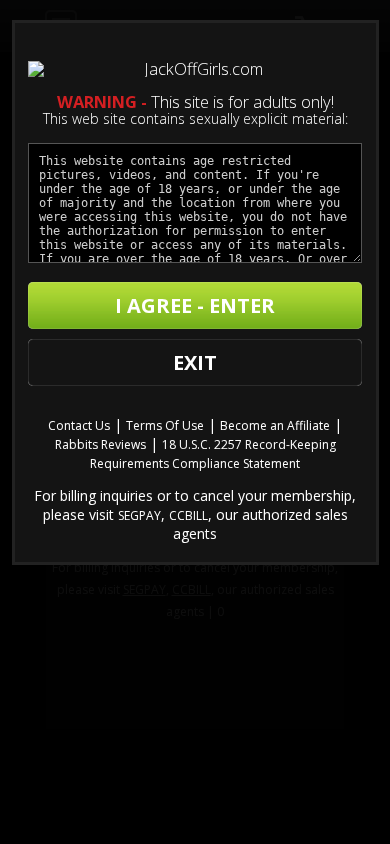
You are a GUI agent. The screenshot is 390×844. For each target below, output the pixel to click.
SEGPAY (139, 515)
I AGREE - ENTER (195, 305)
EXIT (195, 362)
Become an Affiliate (275, 425)
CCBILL (188, 515)
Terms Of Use (165, 425)
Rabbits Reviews (100, 444)
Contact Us (79, 425)
